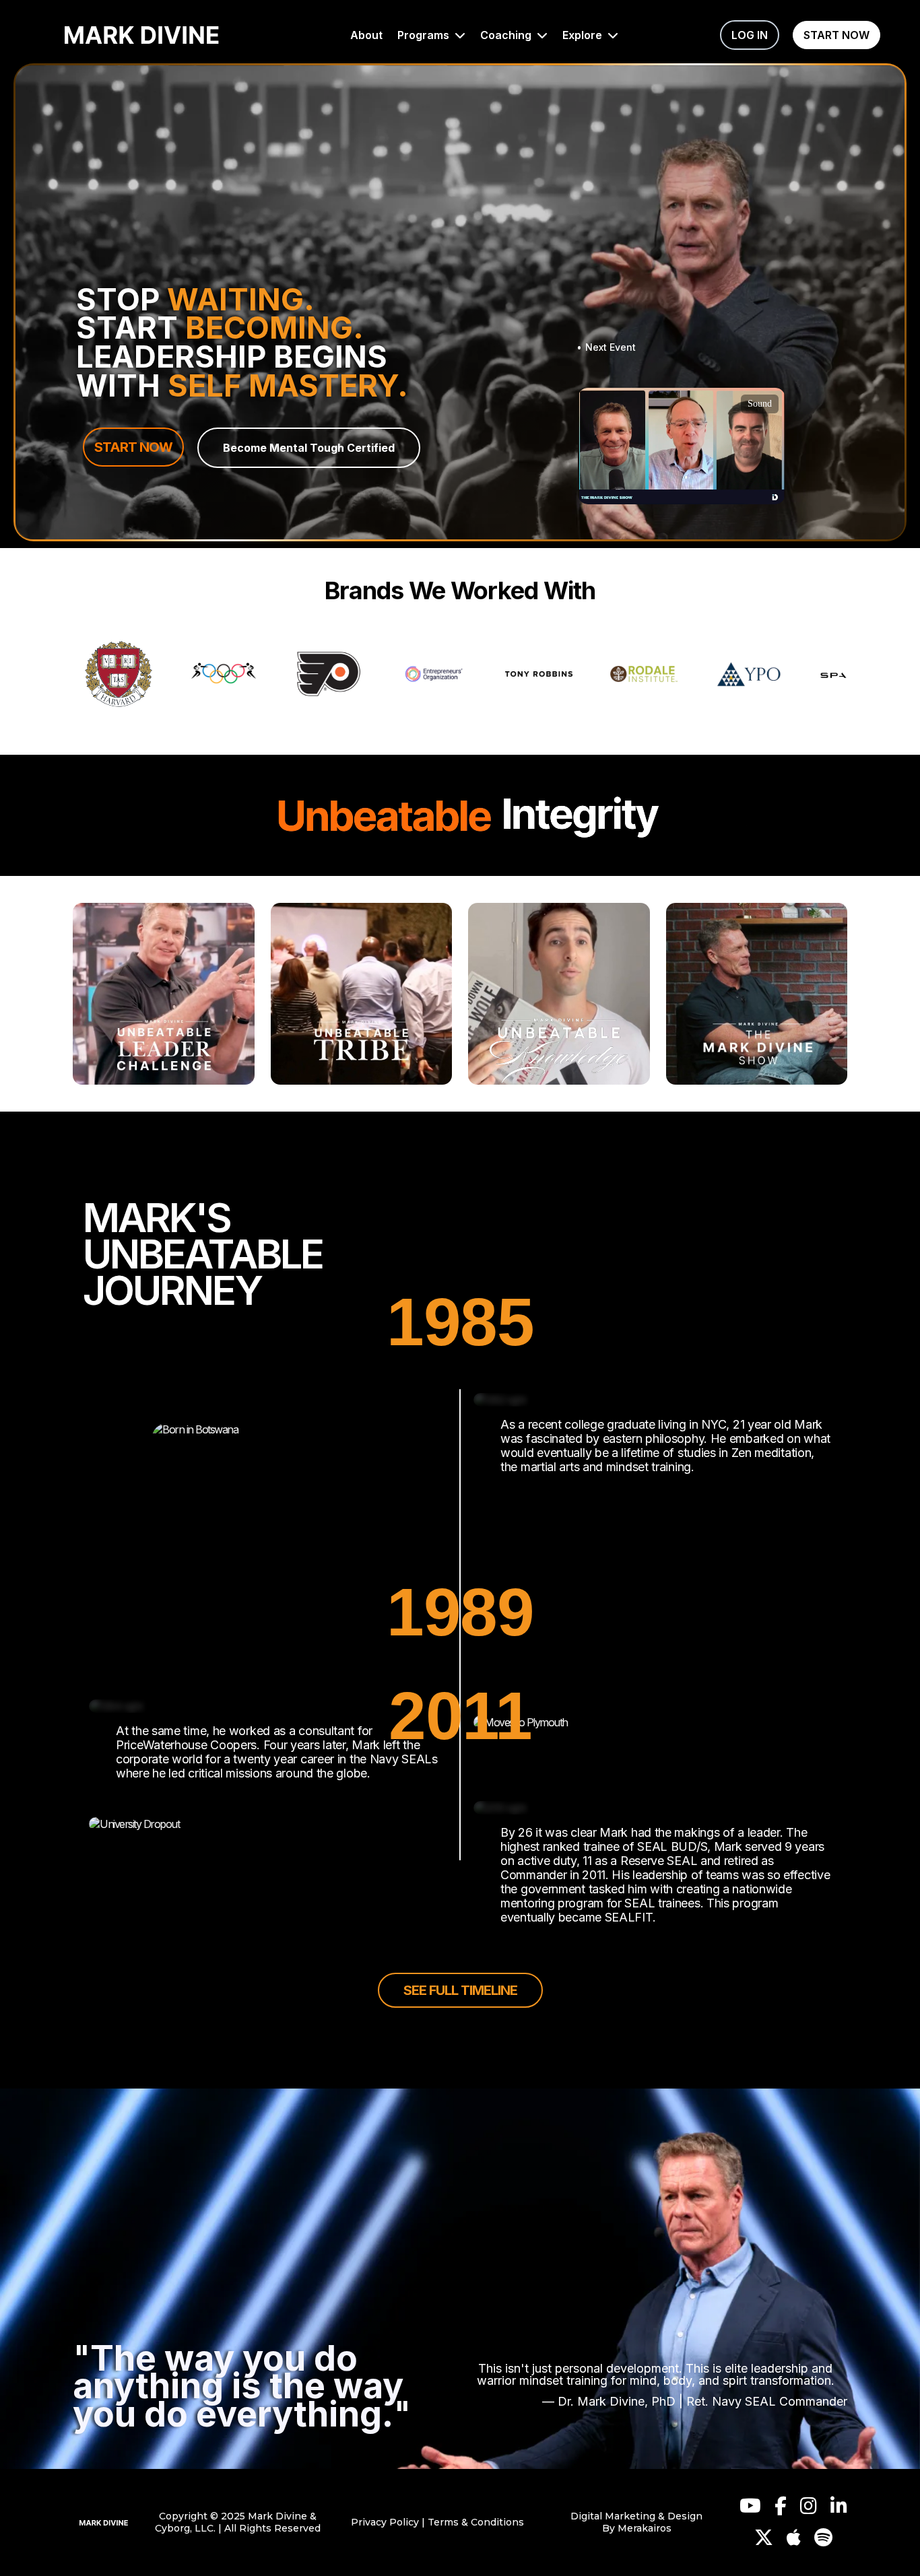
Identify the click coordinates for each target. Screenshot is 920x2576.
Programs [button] (425, 35)
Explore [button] (584, 35)
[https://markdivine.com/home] (142, 35)
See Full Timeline (460, 1990)
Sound (760, 404)
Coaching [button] (507, 35)
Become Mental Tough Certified (309, 448)
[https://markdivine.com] (104, 2522)
